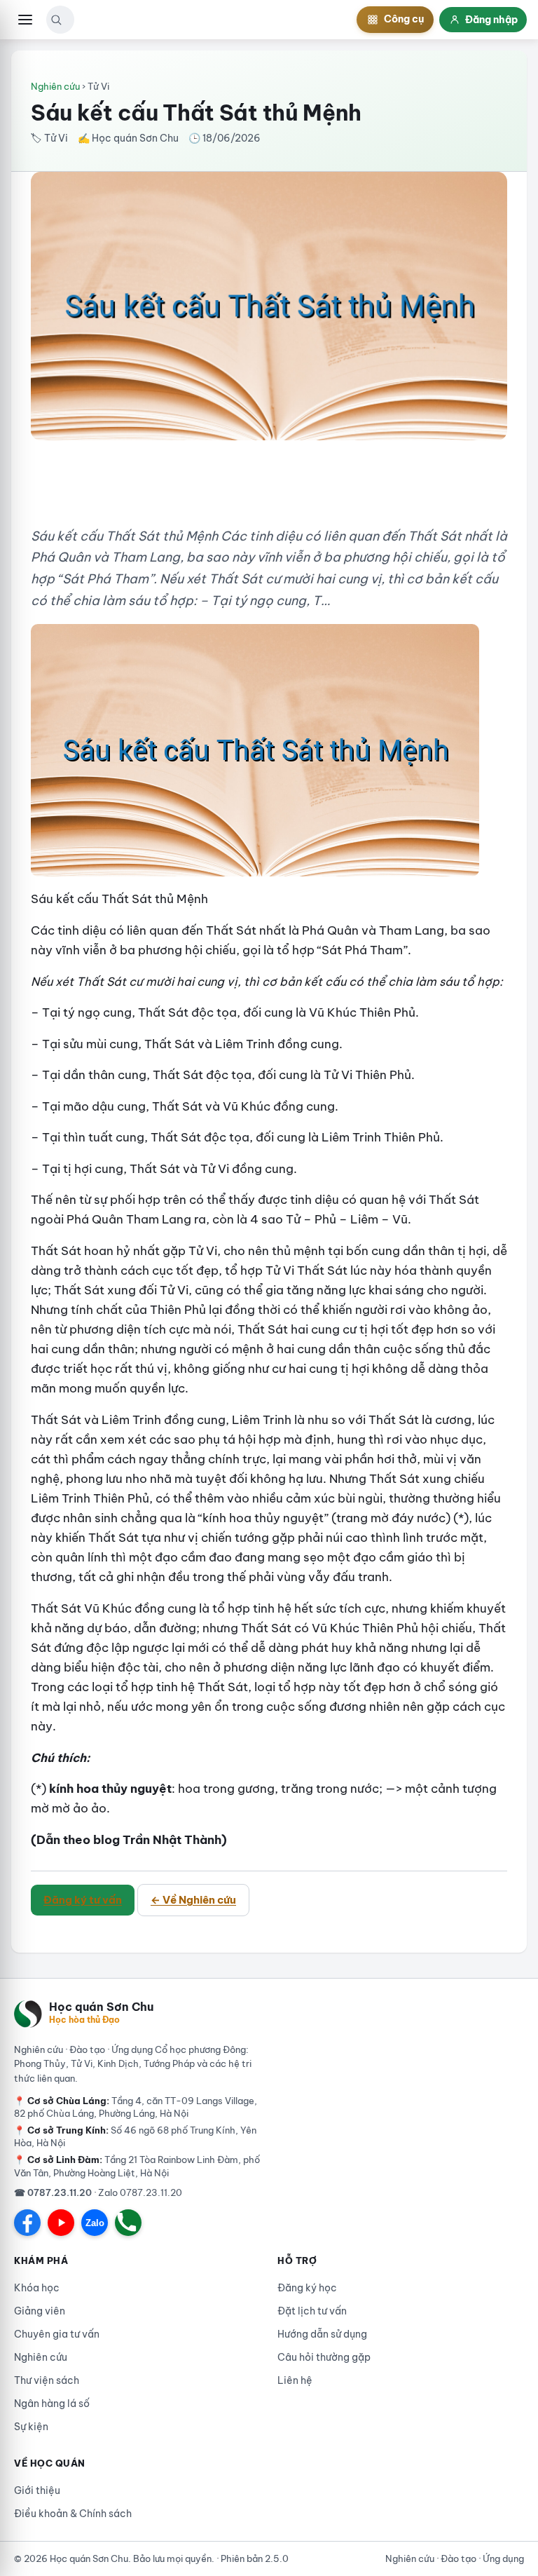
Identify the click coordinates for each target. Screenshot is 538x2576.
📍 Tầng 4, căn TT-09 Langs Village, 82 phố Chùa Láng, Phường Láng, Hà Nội (136, 2107)
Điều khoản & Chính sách (73, 2514)
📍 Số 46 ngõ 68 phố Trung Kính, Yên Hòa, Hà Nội (135, 2136)
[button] (56, 20)
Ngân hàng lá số (52, 2404)
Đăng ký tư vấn (83, 1900)
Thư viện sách (47, 2380)
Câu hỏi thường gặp (324, 2357)
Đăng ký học (307, 2288)
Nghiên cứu (55, 86)
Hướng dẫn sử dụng (322, 2334)
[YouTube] (61, 2223)
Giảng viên (40, 2311)
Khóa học (37, 2288)
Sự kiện (31, 2427)
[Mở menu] (25, 20)
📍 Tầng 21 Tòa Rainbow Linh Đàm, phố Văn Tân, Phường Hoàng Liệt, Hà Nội (137, 2166)
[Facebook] (27, 2223)
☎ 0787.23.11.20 (53, 2192)
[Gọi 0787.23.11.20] (128, 2223)
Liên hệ (295, 2380)
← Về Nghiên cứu (193, 1900)
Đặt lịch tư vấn (312, 2311)
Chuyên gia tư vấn (57, 2334)
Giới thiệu (37, 2490)
